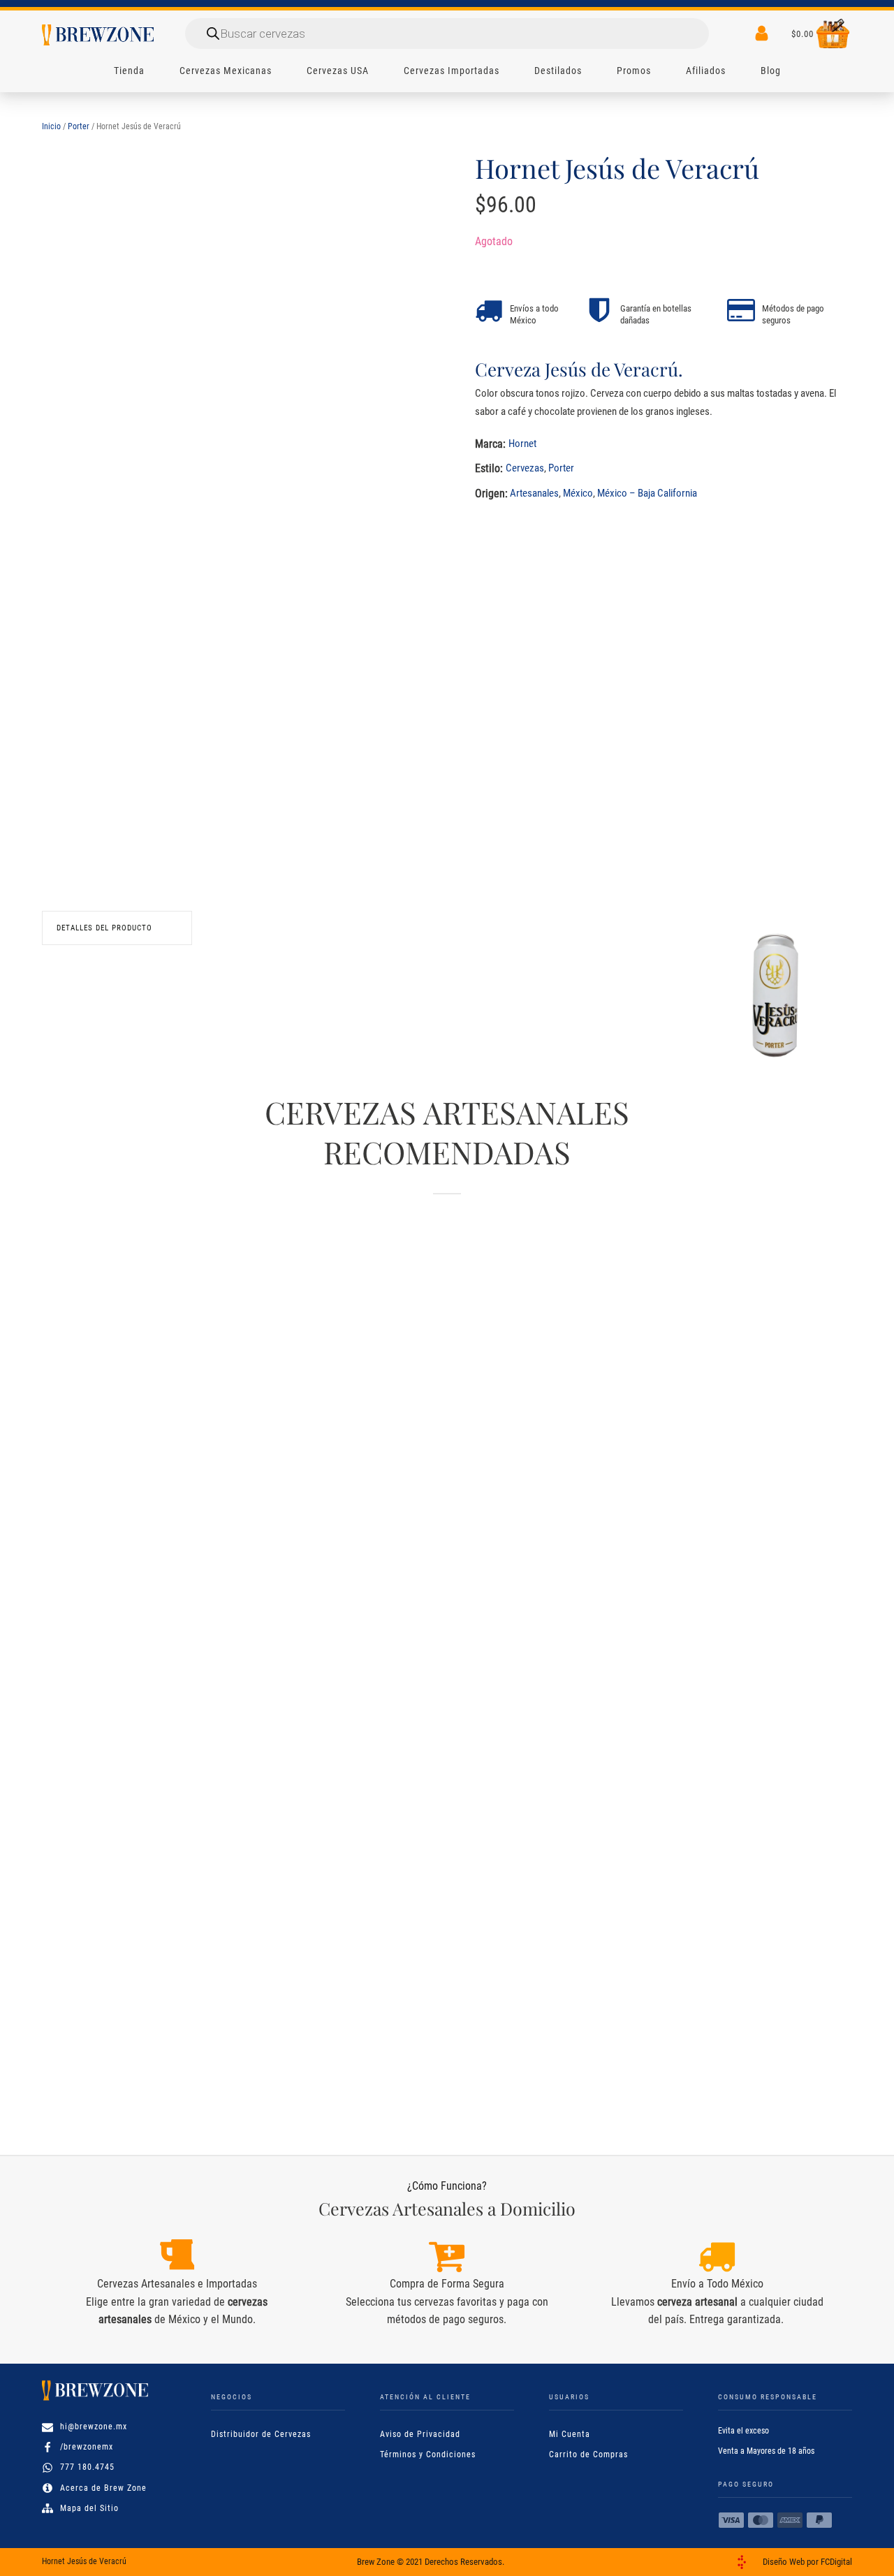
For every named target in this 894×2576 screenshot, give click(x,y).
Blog (771, 71)
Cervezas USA (338, 71)
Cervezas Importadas (452, 71)
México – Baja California (647, 493)
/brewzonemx (87, 2447)
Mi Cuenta (570, 2434)
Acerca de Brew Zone (103, 2488)
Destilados (558, 71)
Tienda (129, 71)
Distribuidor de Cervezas (261, 2434)
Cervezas (525, 468)
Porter (79, 126)
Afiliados (706, 71)
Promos (634, 71)
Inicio (51, 126)
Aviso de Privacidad (420, 2434)
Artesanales (534, 493)
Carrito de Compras (588, 2454)
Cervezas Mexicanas (226, 71)
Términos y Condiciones (428, 2454)
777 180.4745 (87, 2467)
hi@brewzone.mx (94, 2427)
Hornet (522, 444)
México (578, 493)
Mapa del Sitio (89, 2508)
